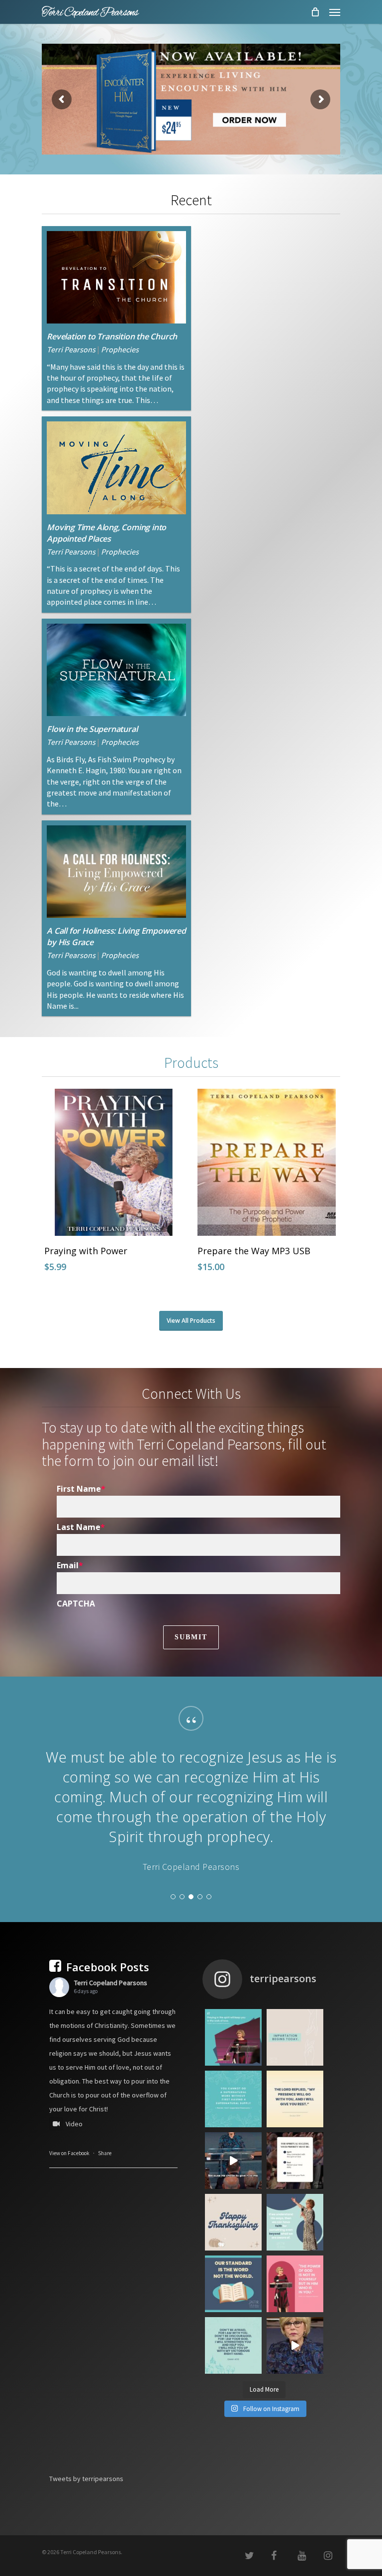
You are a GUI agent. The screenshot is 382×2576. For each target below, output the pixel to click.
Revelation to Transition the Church (112, 336)
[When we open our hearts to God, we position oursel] (295, 2097)
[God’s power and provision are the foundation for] (233, 2159)
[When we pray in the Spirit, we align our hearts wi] (233, 2097)
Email (70, 1565)
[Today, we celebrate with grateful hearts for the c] (233, 2282)
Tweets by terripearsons (86, 2538)
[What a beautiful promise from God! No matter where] (295, 2159)
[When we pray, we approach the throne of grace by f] (233, 2220)
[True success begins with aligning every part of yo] (295, 2220)
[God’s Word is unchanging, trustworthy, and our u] (233, 2343)
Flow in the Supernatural (92, 729)
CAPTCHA (76, 1604)
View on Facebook (69, 2213)
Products (191, 1063)
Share (105, 2213)
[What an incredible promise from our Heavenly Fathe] (233, 2405)
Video (74, 2183)
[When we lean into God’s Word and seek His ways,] (295, 2282)
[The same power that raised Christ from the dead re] (295, 2343)
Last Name (81, 1527)
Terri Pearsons (71, 349)
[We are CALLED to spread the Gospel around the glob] (295, 2405)
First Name (81, 1489)
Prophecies (120, 349)
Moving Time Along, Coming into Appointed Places (106, 533)
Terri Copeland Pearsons (111, 2042)
